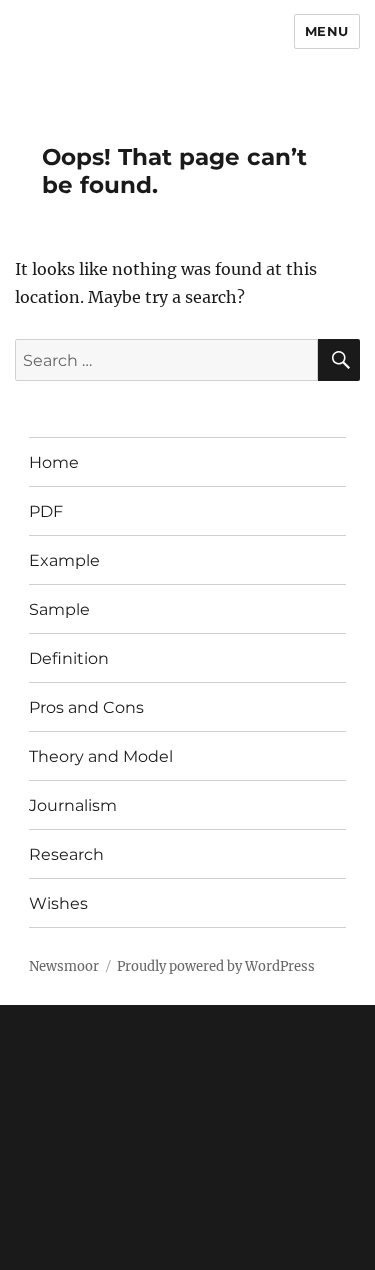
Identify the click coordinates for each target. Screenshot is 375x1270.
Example (64, 560)
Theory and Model (101, 756)
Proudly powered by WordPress (216, 966)
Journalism (73, 805)
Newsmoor (64, 966)
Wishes (58, 903)
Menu (327, 31)
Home (54, 462)
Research (66, 854)
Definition (69, 658)
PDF (46, 511)
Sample (59, 609)
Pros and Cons (86, 707)
